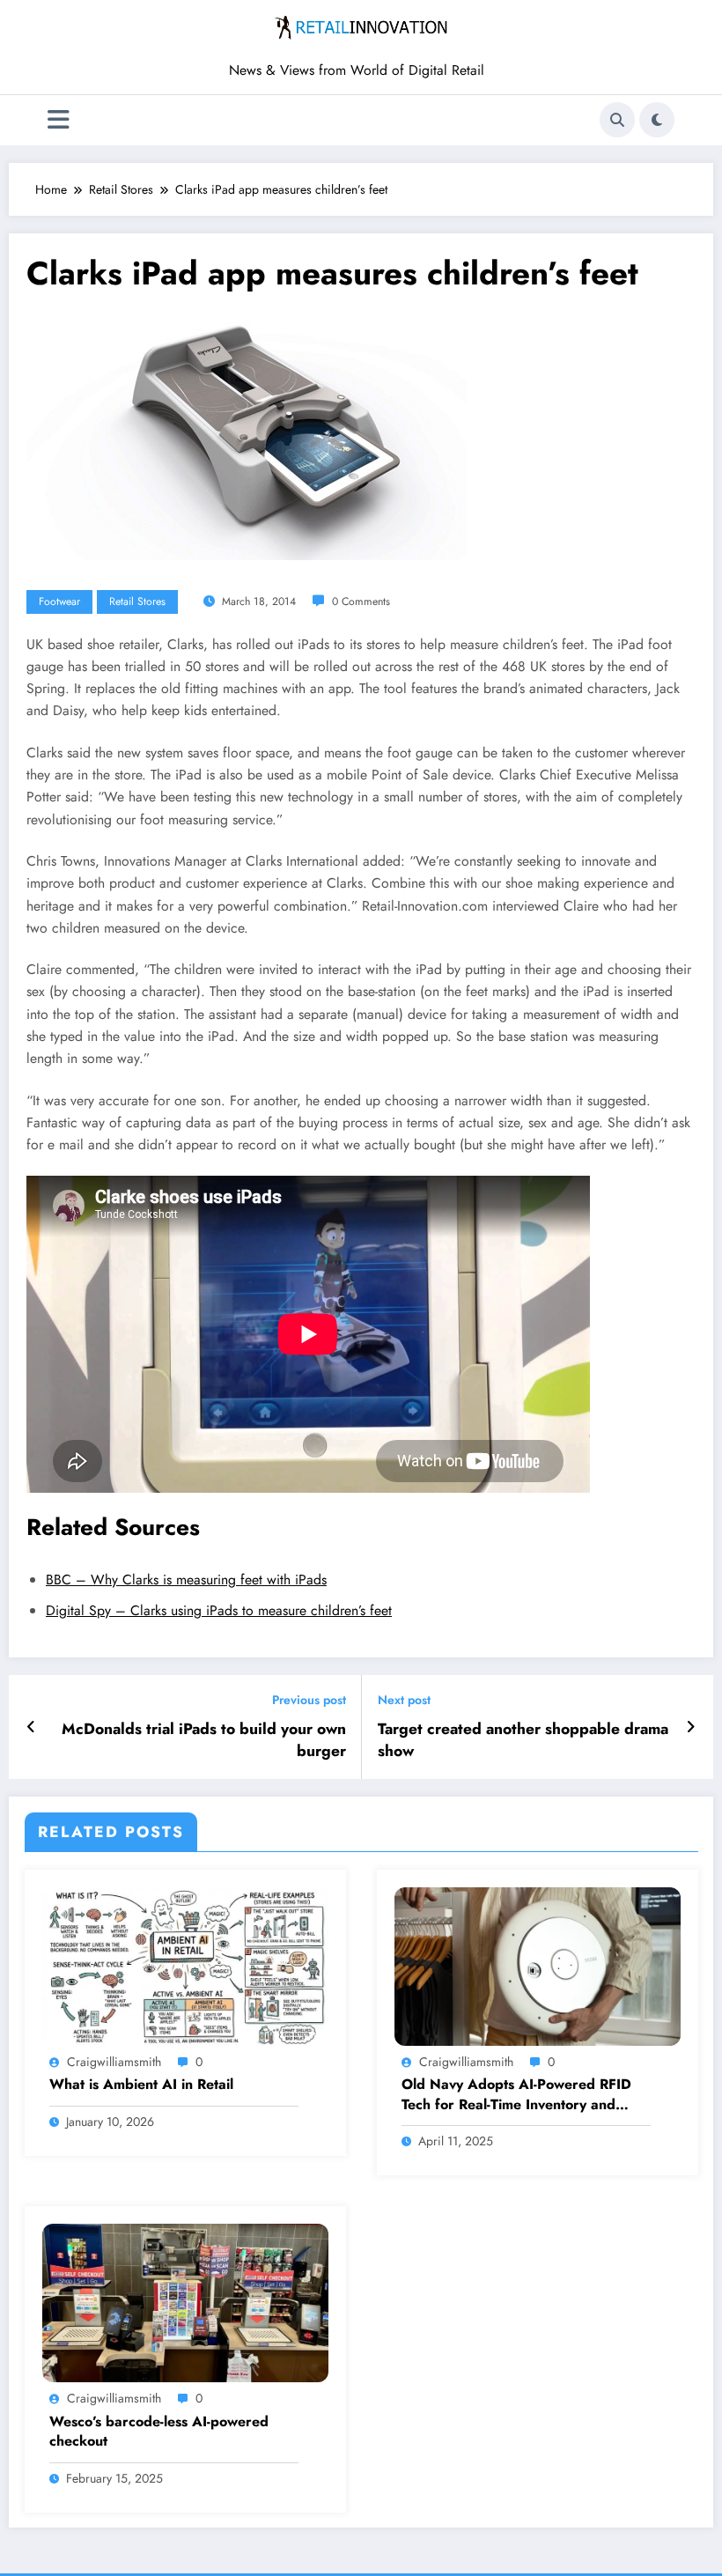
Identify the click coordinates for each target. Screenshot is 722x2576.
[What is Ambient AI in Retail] (185, 1965)
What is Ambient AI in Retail (141, 2085)
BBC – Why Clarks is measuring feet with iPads (186, 1580)
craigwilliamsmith (114, 2062)
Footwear (59, 602)
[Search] (617, 120)
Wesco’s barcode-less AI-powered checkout (159, 2432)
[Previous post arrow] (31, 1727)
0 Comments (361, 602)
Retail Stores (137, 602)
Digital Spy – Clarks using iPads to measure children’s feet (219, 1610)
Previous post (309, 1700)
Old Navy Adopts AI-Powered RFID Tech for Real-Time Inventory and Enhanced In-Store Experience (516, 2095)
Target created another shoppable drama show (523, 1740)
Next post (404, 1700)
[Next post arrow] (691, 1727)
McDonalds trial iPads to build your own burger (204, 1740)
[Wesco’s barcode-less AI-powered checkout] (185, 2302)
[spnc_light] (657, 120)
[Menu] (59, 120)
